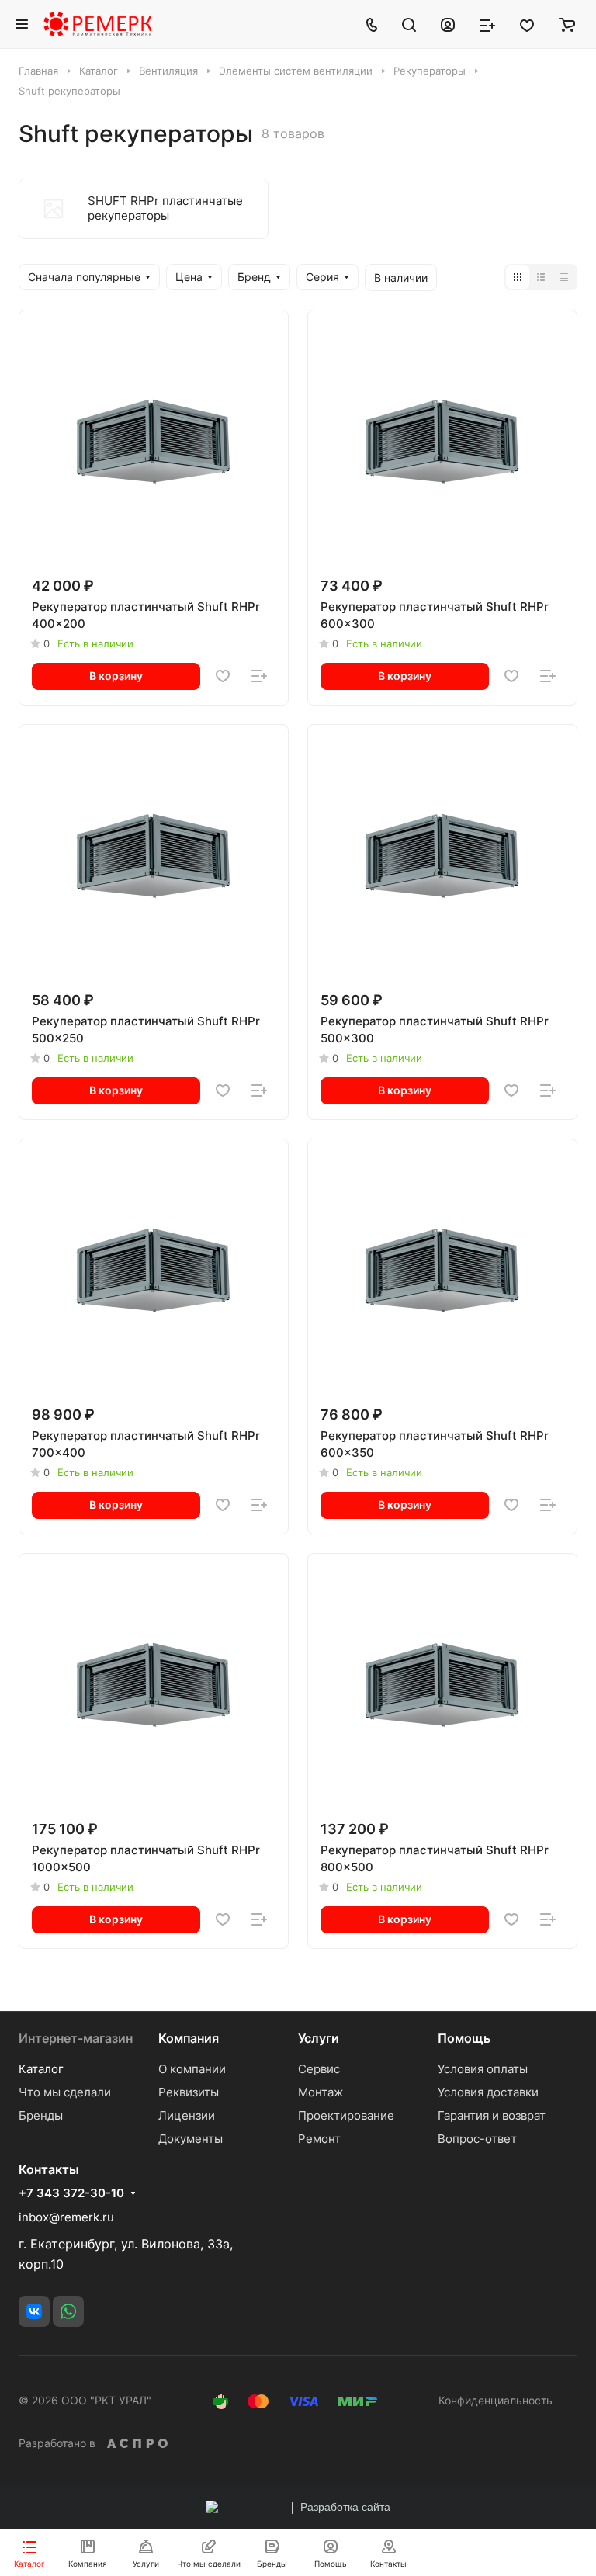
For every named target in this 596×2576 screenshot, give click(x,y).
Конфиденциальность (496, 2400)
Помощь (464, 2038)
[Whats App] (68, 2311)
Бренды (41, 2115)
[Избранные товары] (527, 24)
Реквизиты (189, 2092)
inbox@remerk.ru (66, 2217)
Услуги (319, 2038)
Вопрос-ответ (477, 2139)
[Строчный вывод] (541, 277)
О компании (192, 2069)
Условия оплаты (483, 2069)
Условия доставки (488, 2092)
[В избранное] (223, 676)
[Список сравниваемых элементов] (487, 24)
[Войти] (448, 24)
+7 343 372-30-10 (71, 2193)
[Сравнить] (259, 676)
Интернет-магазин (76, 2038)
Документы (191, 2139)
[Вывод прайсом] (564, 277)
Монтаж (321, 2092)
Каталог (41, 2069)
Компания (189, 2038)
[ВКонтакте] (34, 2311)
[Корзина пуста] (567, 24)
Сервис (319, 2069)
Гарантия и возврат (492, 2115)
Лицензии (187, 2115)
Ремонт (319, 2139)
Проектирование (346, 2115)
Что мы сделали (65, 2092)
